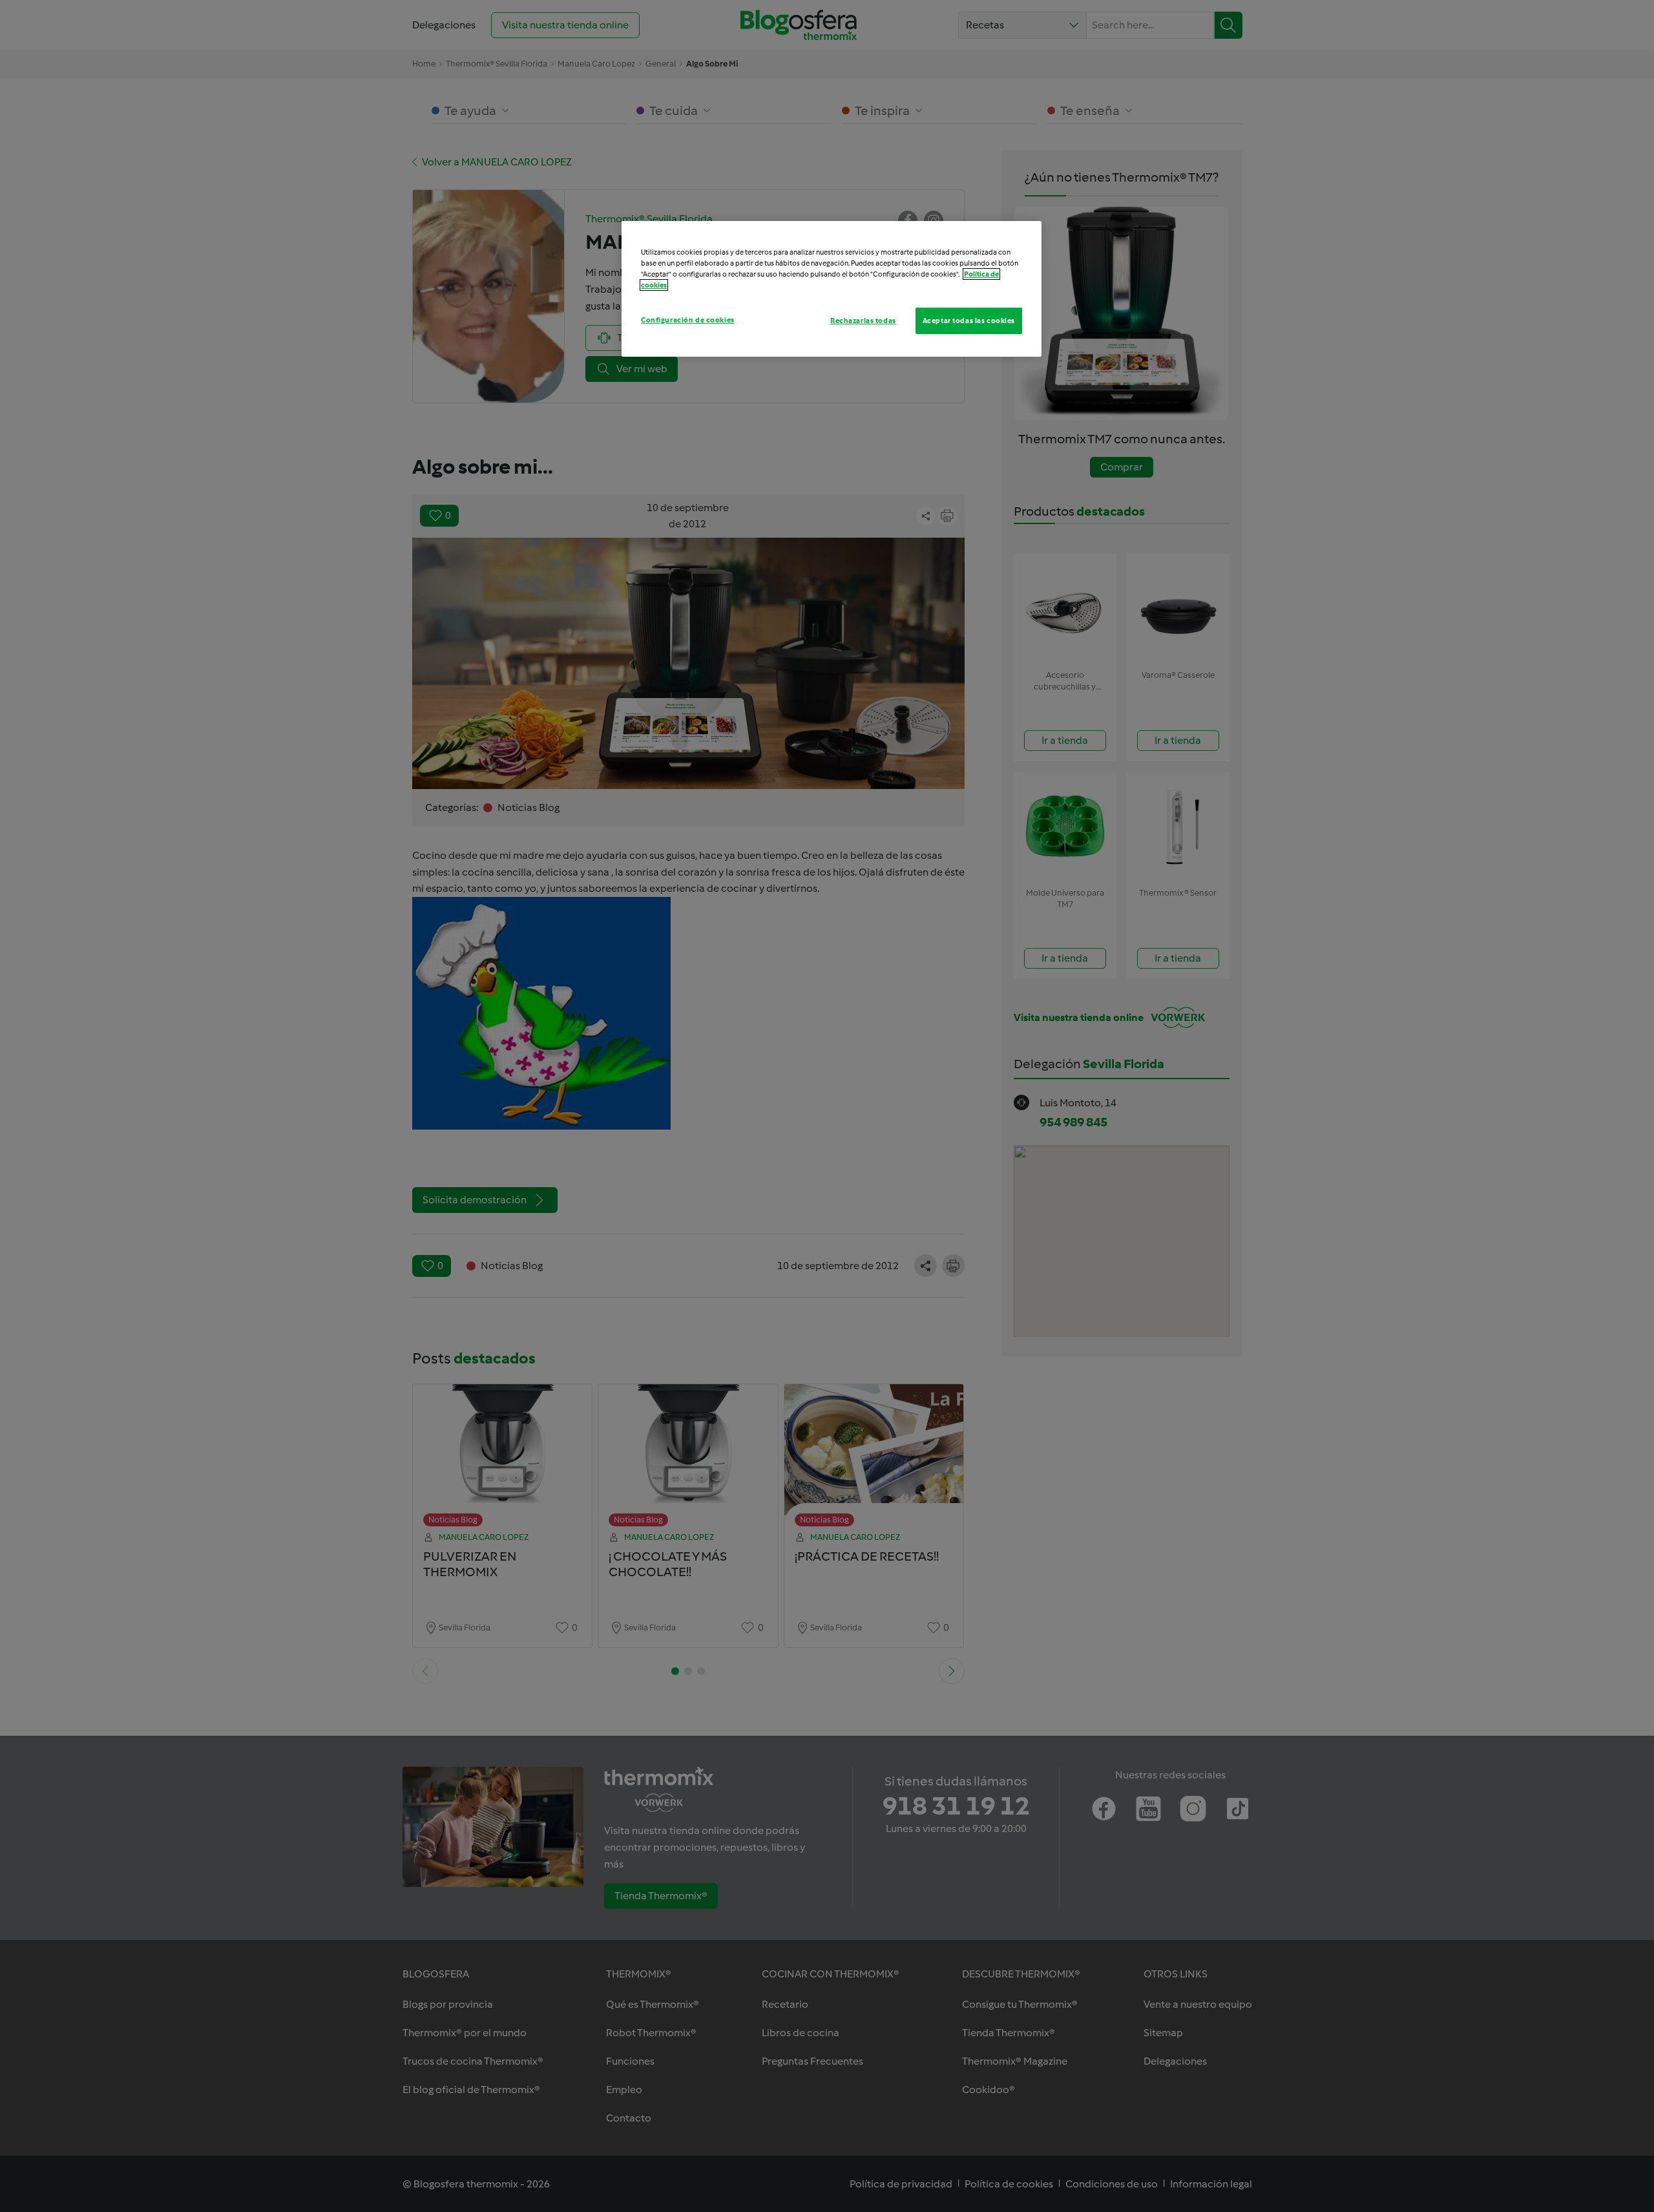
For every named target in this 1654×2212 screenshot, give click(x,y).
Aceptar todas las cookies (969, 321)
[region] (832, 289)
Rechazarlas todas (863, 321)
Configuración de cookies (688, 320)
